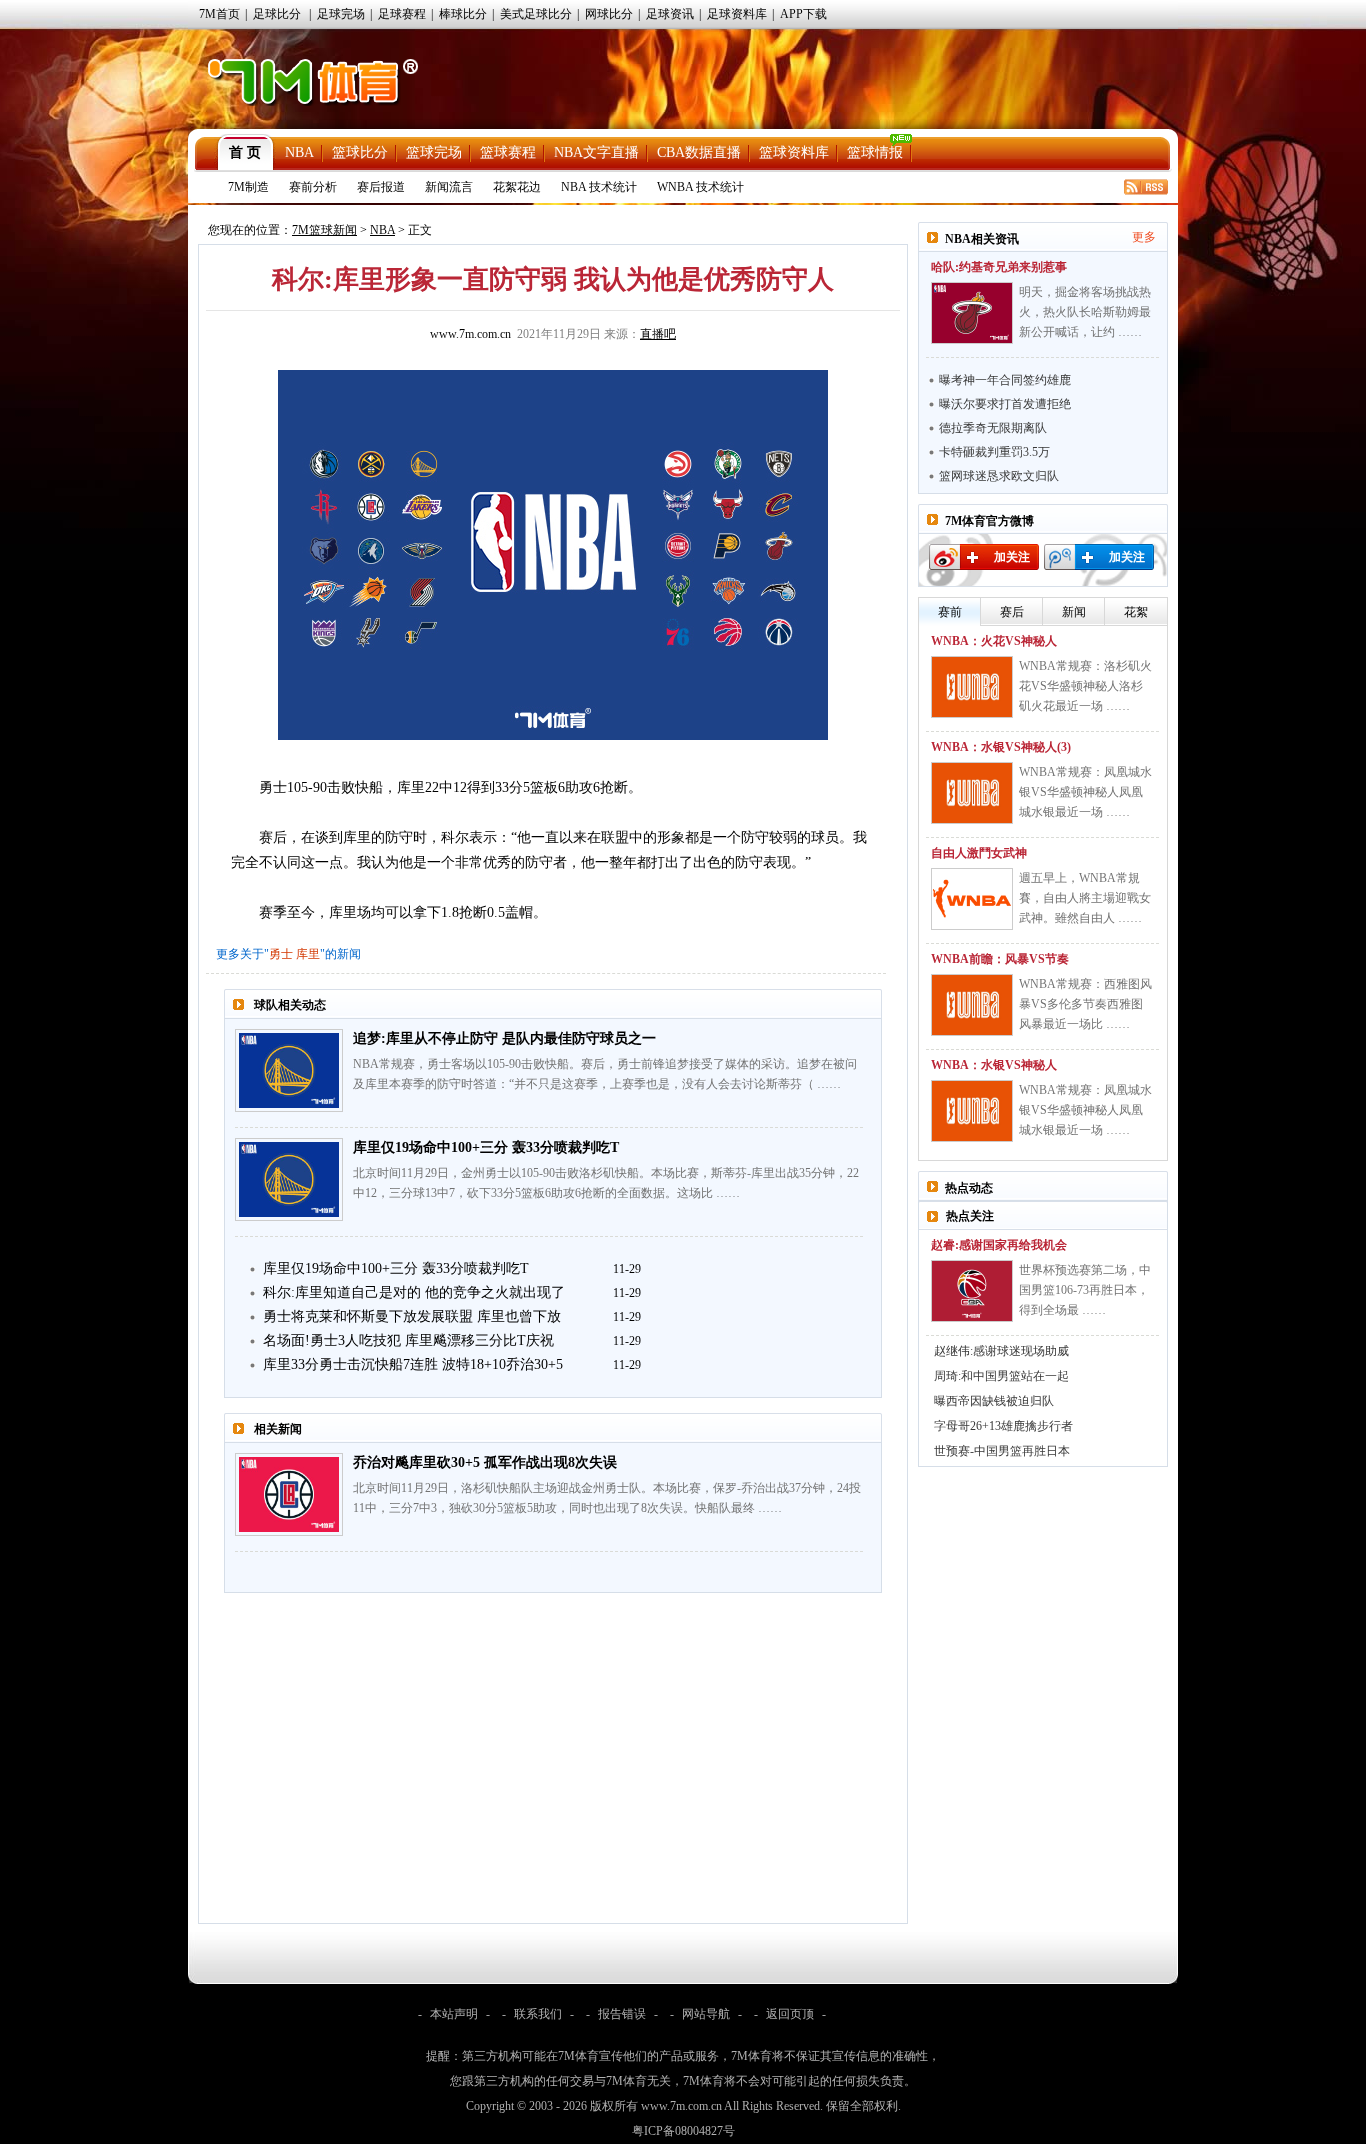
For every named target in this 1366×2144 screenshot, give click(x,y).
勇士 (281, 954)
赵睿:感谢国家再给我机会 (999, 1245)
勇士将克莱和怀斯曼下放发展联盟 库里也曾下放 (412, 1316)
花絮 (1136, 612)
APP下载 (803, 14)
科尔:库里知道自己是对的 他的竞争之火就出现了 (414, 1292)
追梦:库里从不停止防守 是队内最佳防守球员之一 (504, 1038)
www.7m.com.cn (470, 334)
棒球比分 (463, 14)
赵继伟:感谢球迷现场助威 (1001, 1351)
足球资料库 (737, 14)
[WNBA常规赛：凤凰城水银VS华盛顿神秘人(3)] (972, 793)
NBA (299, 152)
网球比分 (609, 14)
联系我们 (538, 2014)
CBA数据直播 (699, 152)
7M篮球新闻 (324, 230)
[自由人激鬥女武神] (972, 899)
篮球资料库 (794, 152)
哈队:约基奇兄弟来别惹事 (999, 267)
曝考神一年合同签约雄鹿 (1005, 380)
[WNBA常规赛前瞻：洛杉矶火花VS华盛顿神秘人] (972, 687)
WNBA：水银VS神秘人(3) (1001, 747)
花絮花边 (517, 187)
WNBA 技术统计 (700, 187)
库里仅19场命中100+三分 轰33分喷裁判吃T (486, 1147)
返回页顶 (790, 2014)
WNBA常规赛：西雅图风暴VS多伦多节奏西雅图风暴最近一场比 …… (1085, 1004)
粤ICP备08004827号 (683, 2131)
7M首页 (219, 14)
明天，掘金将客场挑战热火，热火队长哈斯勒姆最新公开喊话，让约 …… (1085, 312)
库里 (308, 954)
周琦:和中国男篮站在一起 (1001, 1376)
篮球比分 (360, 152)
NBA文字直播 (596, 152)
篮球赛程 (508, 152)
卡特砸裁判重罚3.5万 (994, 452)
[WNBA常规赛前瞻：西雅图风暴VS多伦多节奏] (972, 1005)
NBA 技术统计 (599, 187)
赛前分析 (313, 187)
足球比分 (277, 14)
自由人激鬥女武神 (979, 853)
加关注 (1012, 557)
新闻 (1074, 612)
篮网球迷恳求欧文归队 (999, 476)
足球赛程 (402, 14)
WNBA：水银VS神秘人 (994, 1065)
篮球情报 (875, 152)
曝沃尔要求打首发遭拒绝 (1005, 404)
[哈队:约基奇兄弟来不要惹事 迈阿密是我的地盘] (972, 313)
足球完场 (341, 14)
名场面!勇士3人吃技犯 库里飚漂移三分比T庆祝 (408, 1340)
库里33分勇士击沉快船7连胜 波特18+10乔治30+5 (413, 1364)
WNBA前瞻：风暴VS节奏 (1000, 959)
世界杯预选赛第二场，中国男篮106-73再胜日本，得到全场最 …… (1085, 1290)
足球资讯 (670, 14)
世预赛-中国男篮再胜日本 (1002, 1451)
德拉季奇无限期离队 (993, 428)
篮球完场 (434, 152)
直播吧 (658, 334)
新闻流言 (449, 187)
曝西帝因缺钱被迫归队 (994, 1401)
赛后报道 (381, 187)
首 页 (245, 152)
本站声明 (454, 2014)
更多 (1144, 237)
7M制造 (248, 187)
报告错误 (622, 2014)
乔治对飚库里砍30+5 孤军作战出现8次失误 (485, 1462)
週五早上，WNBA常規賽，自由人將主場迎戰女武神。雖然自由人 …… (1085, 898)
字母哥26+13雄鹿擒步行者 (1003, 1426)
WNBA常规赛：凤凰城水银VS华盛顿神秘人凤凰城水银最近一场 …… (1085, 792)
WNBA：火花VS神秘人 (994, 641)
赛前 (950, 612)
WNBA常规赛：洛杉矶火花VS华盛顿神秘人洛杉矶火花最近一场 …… (1085, 686)
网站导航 (706, 2014)
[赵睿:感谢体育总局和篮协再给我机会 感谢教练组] (972, 1291)
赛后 (1012, 612)
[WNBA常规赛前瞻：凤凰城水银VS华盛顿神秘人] (972, 1111)
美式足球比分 (536, 14)
